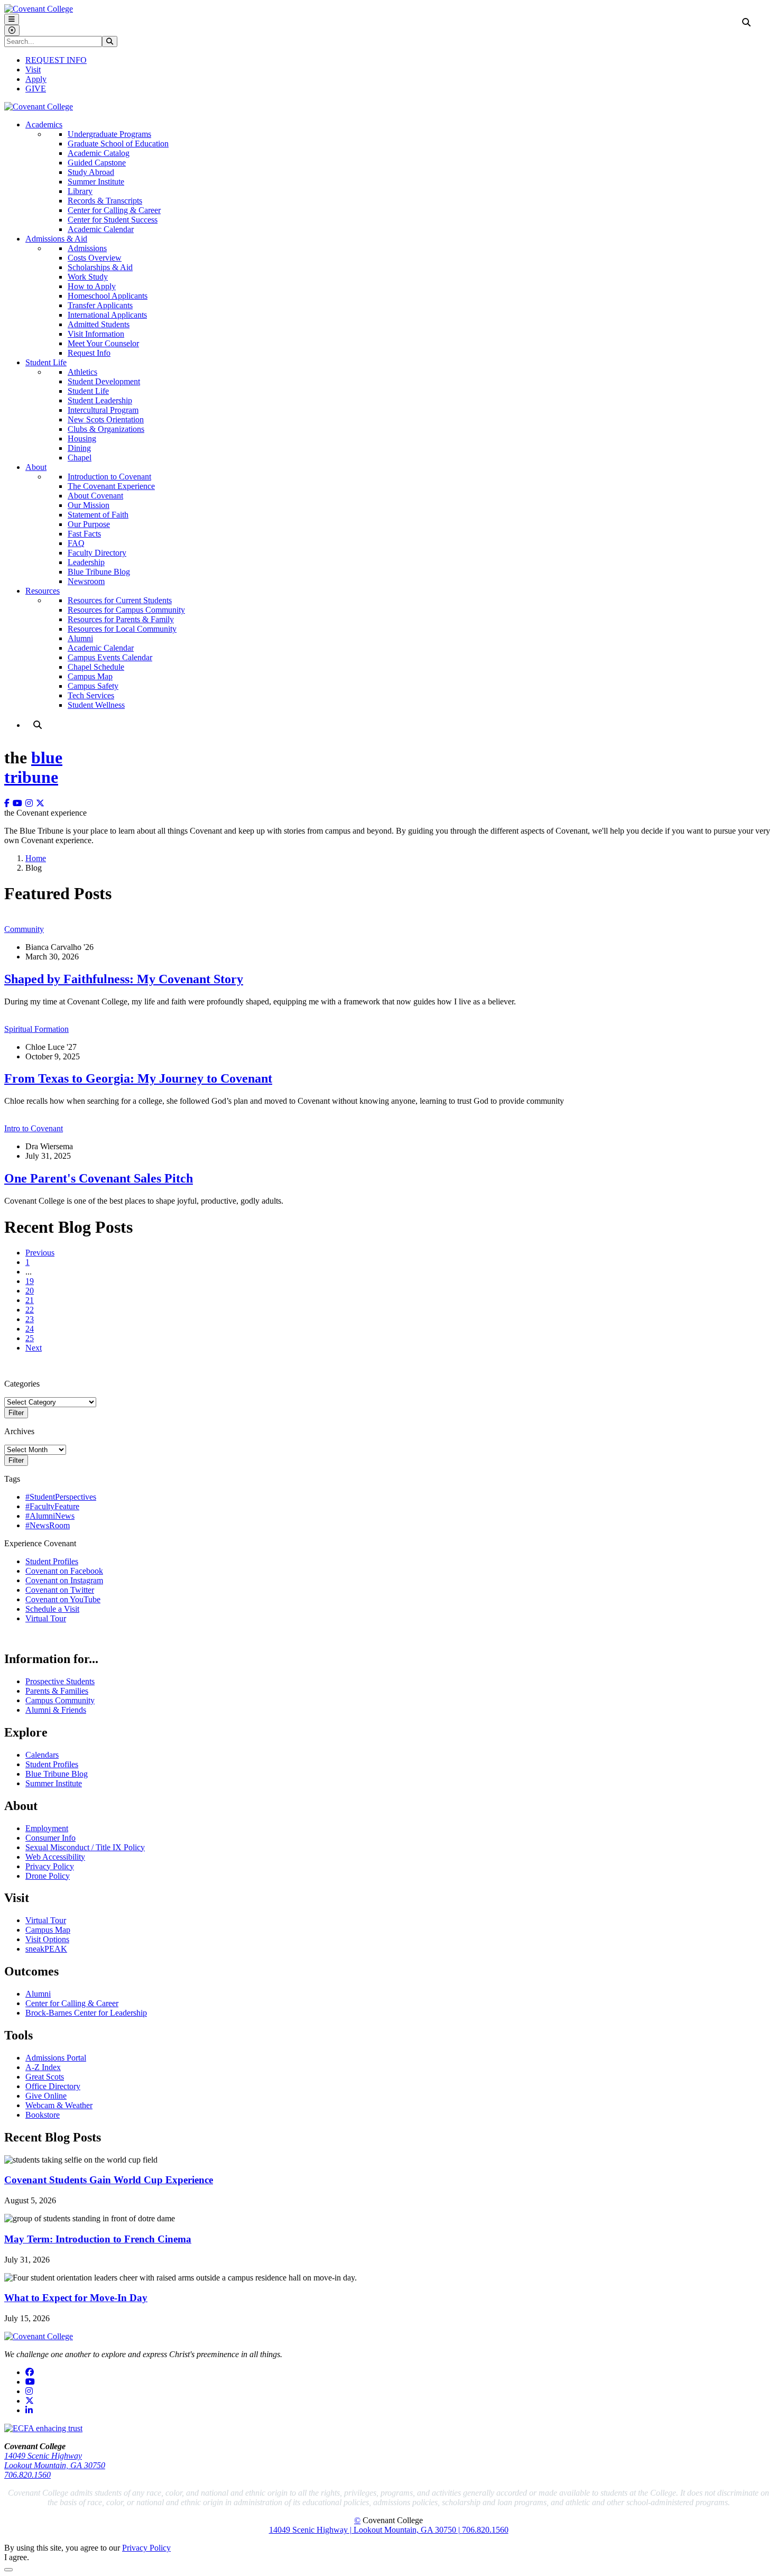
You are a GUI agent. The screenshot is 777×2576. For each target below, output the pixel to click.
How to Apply (92, 286)
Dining (79, 448)
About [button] (36, 467)
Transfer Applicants (100, 305)
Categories (22, 1384)
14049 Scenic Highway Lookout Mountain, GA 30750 (55, 2460)
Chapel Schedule (96, 667)
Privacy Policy (50, 1866)
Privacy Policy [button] (146, 2548)
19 (30, 1281)
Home (36, 858)
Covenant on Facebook (64, 1571)
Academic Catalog (99, 153)
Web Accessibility (55, 1857)
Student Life (88, 391)
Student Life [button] (46, 362)
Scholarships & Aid (100, 267)
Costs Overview (95, 258)
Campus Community (60, 1700)
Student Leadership (100, 400)
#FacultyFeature (52, 1506)
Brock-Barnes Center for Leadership (86, 2013)
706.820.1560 (27, 2475)
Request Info (89, 353)
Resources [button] (43, 591)
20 (30, 1291)
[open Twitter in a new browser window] (42, 803)
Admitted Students (99, 324)
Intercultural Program (103, 410)
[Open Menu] (12, 19)
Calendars (42, 1755)
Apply (36, 79)
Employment (47, 1828)
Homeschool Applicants (108, 296)
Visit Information (96, 334)
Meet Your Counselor (103, 343)
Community (24, 929)
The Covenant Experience (111, 486)
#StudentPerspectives (61, 1497)
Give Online (46, 2096)
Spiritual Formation (36, 1029)
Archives (19, 1431)
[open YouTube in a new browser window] (19, 803)
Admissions (87, 248)
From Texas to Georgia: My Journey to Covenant (138, 1078)
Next (34, 1348)
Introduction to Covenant (109, 477)
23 (30, 1319)
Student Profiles (52, 1561)
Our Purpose (89, 524)
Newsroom (86, 581)
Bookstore (43, 2115)
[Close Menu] (12, 30)
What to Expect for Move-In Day (76, 2298)
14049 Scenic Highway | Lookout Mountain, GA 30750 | (366, 2530)
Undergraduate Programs (109, 134)
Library (80, 191)
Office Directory (53, 2086)
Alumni (80, 638)
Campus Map (90, 676)
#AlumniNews (50, 1516)
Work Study (88, 277)
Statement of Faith (98, 515)
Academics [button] (44, 124)
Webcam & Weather (59, 2105)
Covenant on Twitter (60, 1590)
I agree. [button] (17, 2557)
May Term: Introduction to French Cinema (98, 2239)
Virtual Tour (46, 1618)
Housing (82, 438)
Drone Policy (48, 1876)
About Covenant (95, 496)
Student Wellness (96, 705)
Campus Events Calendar (110, 657)
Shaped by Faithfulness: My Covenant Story (124, 979)
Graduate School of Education (118, 144)
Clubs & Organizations (106, 429)
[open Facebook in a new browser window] (8, 803)
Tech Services (91, 695)
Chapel (80, 458)
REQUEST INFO (56, 60)
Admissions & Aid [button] (56, 239)
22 (30, 1310)
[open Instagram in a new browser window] (31, 803)
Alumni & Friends (56, 1710)
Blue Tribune (33, 767)
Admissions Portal (56, 2058)
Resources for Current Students (120, 600)
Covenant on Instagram (64, 1580)
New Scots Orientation (106, 419)
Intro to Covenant (34, 1128)
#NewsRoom (48, 1525)
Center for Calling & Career (114, 210)
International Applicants (107, 315)
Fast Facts (84, 534)
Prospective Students (60, 1681)
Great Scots (45, 2077)
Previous (40, 1253)
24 (30, 1329)
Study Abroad (91, 172)
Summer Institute (96, 182)
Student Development (104, 381)
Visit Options (47, 1939)
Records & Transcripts (105, 201)
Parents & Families (57, 1691)
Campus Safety (93, 686)
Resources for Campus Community (126, 610)
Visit (33, 70)
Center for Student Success (113, 220)
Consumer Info (50, 1838)
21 (30, 1300)
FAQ (76, 543)
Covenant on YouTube (63, 1599)
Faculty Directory (97, 553)
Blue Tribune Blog (99, 572)
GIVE (36, 89)
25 (30, 1338)
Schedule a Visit (52, 1609)
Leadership (86, 562)
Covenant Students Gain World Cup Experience (109, 2180)
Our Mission (89, 505)
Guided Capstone (97, 163)
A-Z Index (43, 2067)
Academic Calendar (101, 229)
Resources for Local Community (122, 629)
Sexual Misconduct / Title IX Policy (85, 1847)
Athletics (82, 372)
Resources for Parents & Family (121, 619)
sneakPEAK (46, 1949)
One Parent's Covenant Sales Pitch (99, 1178)
